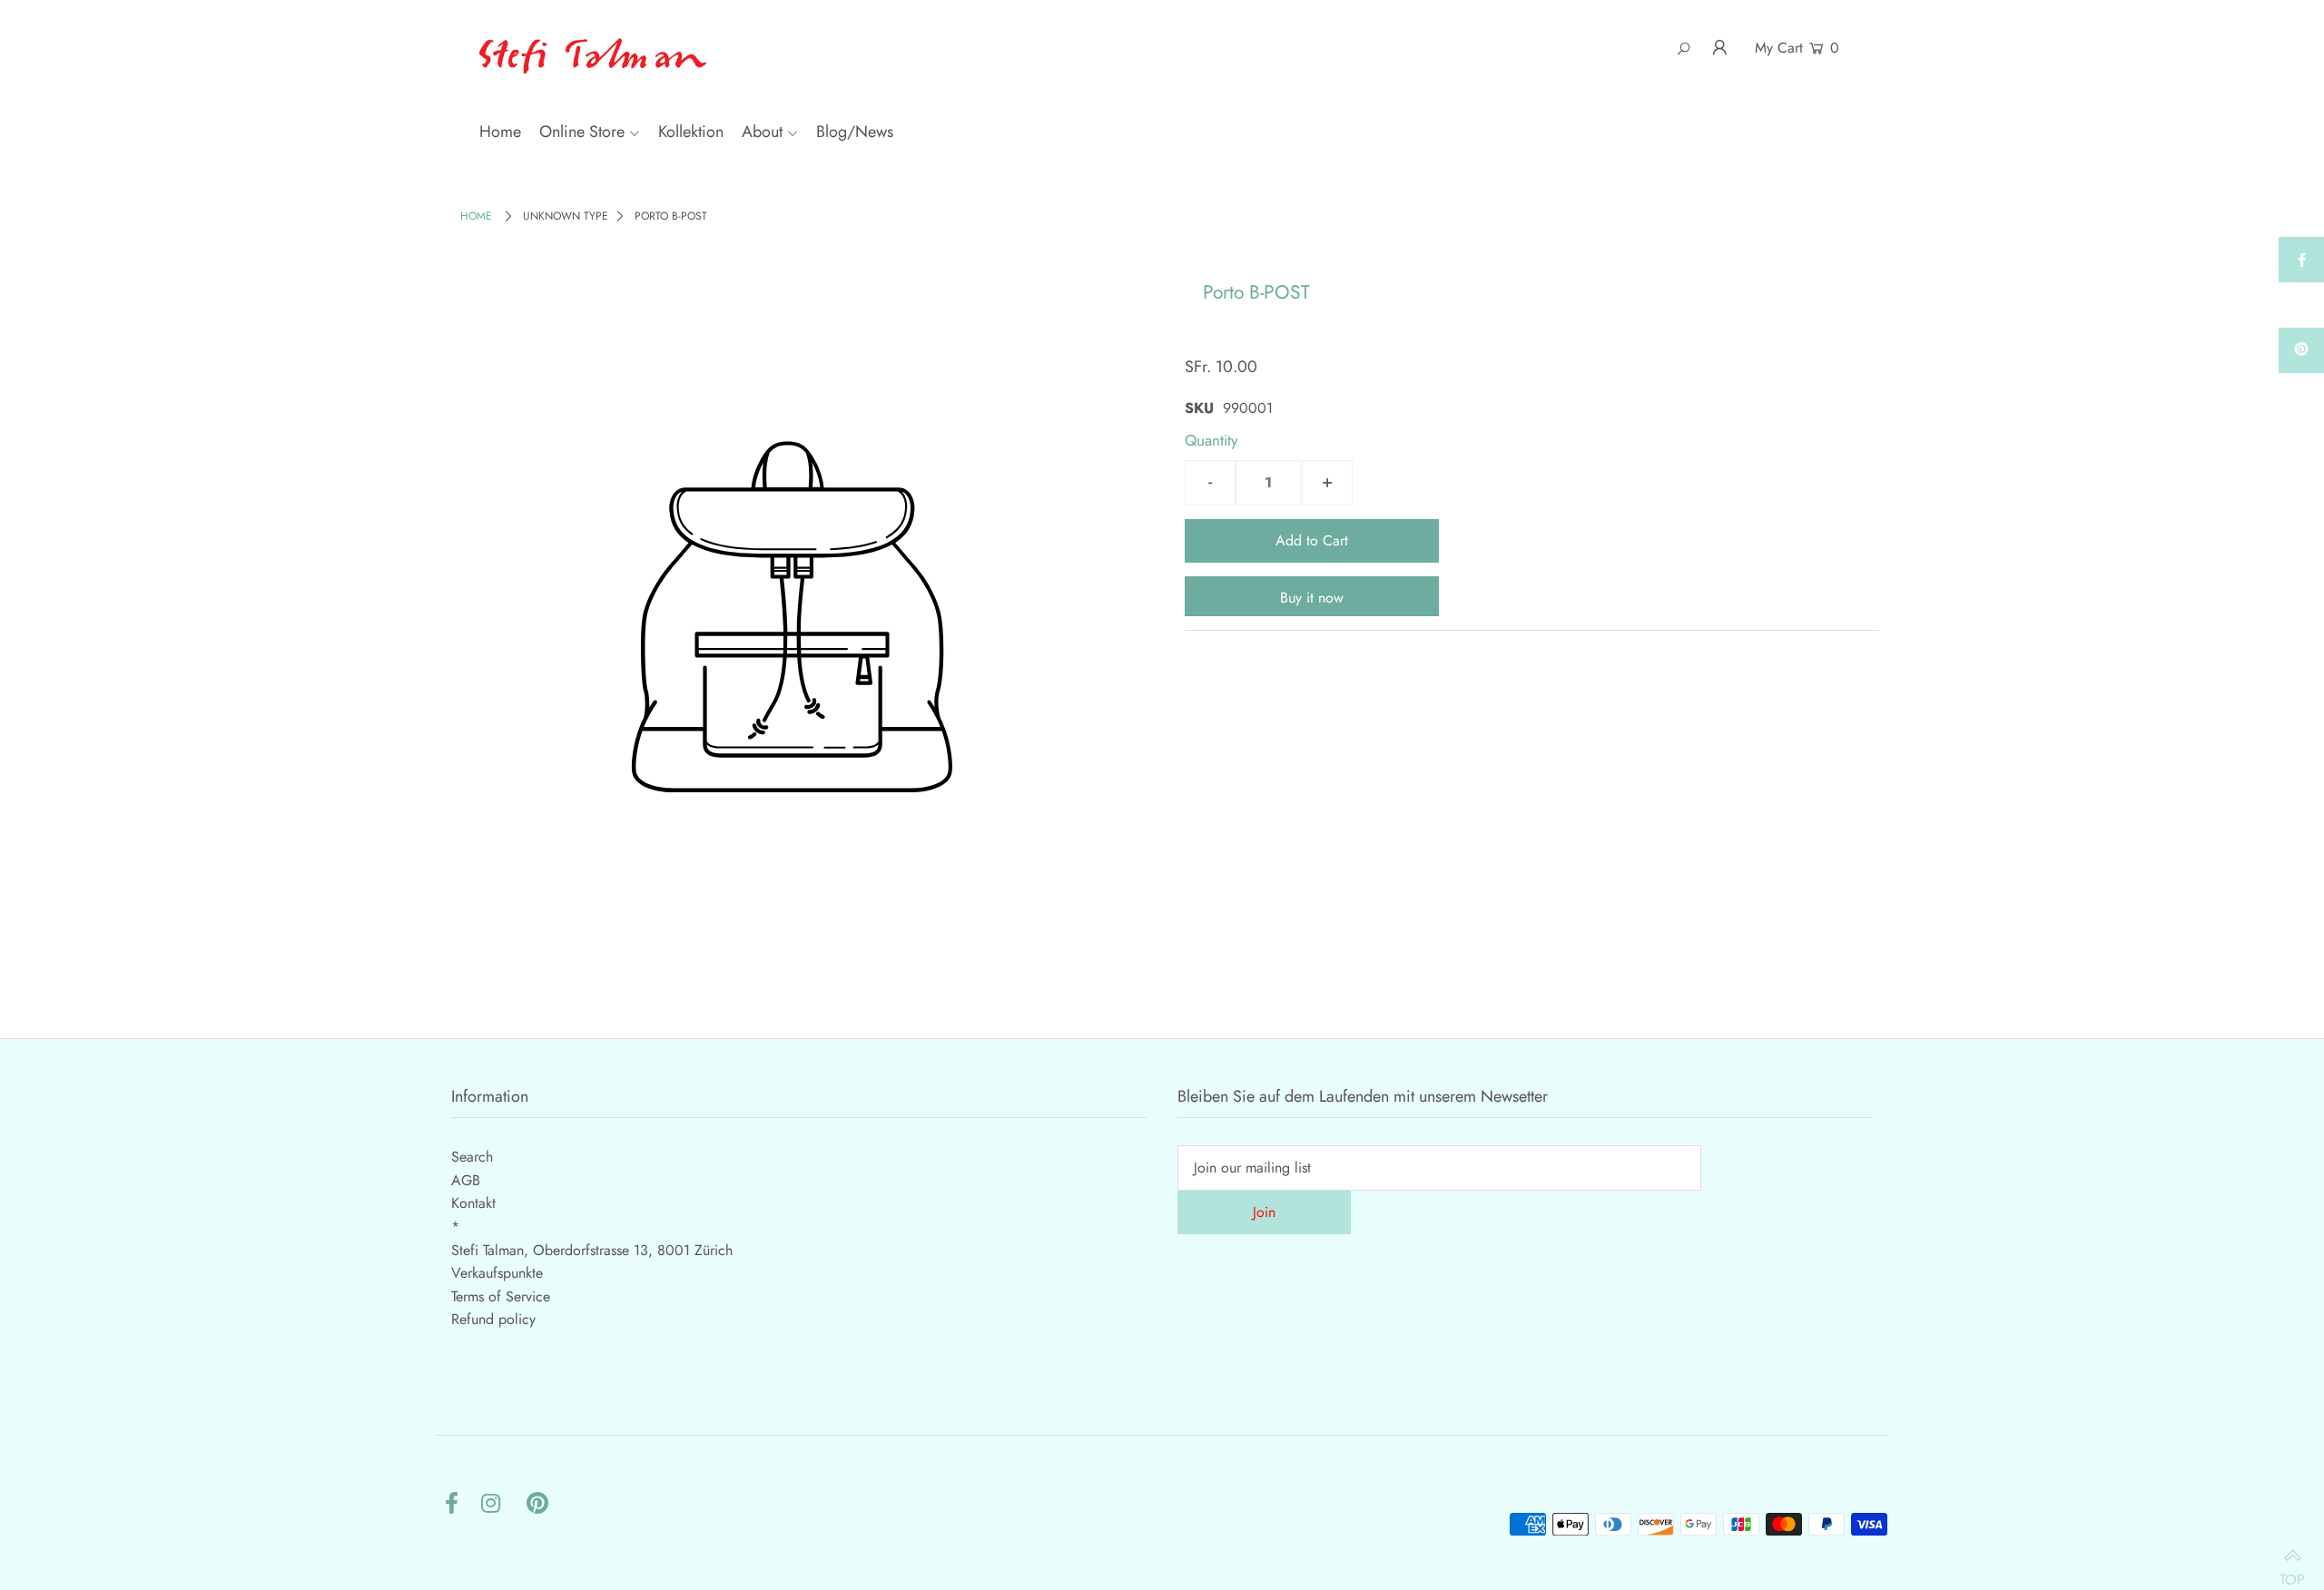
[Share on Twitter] (2301, 305)
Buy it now (1312, 598)
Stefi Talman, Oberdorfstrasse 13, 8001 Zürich (592, 1250)
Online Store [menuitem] (582, 132)
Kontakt (473, 1203)
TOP (2292, 1570)
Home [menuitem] (500, 132)
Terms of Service (501, 1296)
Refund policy (493, 1319)
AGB (466, 1180)
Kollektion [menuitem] (691, 132)
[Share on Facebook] (2301, 260)
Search (472, 1157)
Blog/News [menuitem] (855, 132)
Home (476, 216)
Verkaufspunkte (497, 1273)
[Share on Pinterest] (2301, 350)
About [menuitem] (762, 132)
